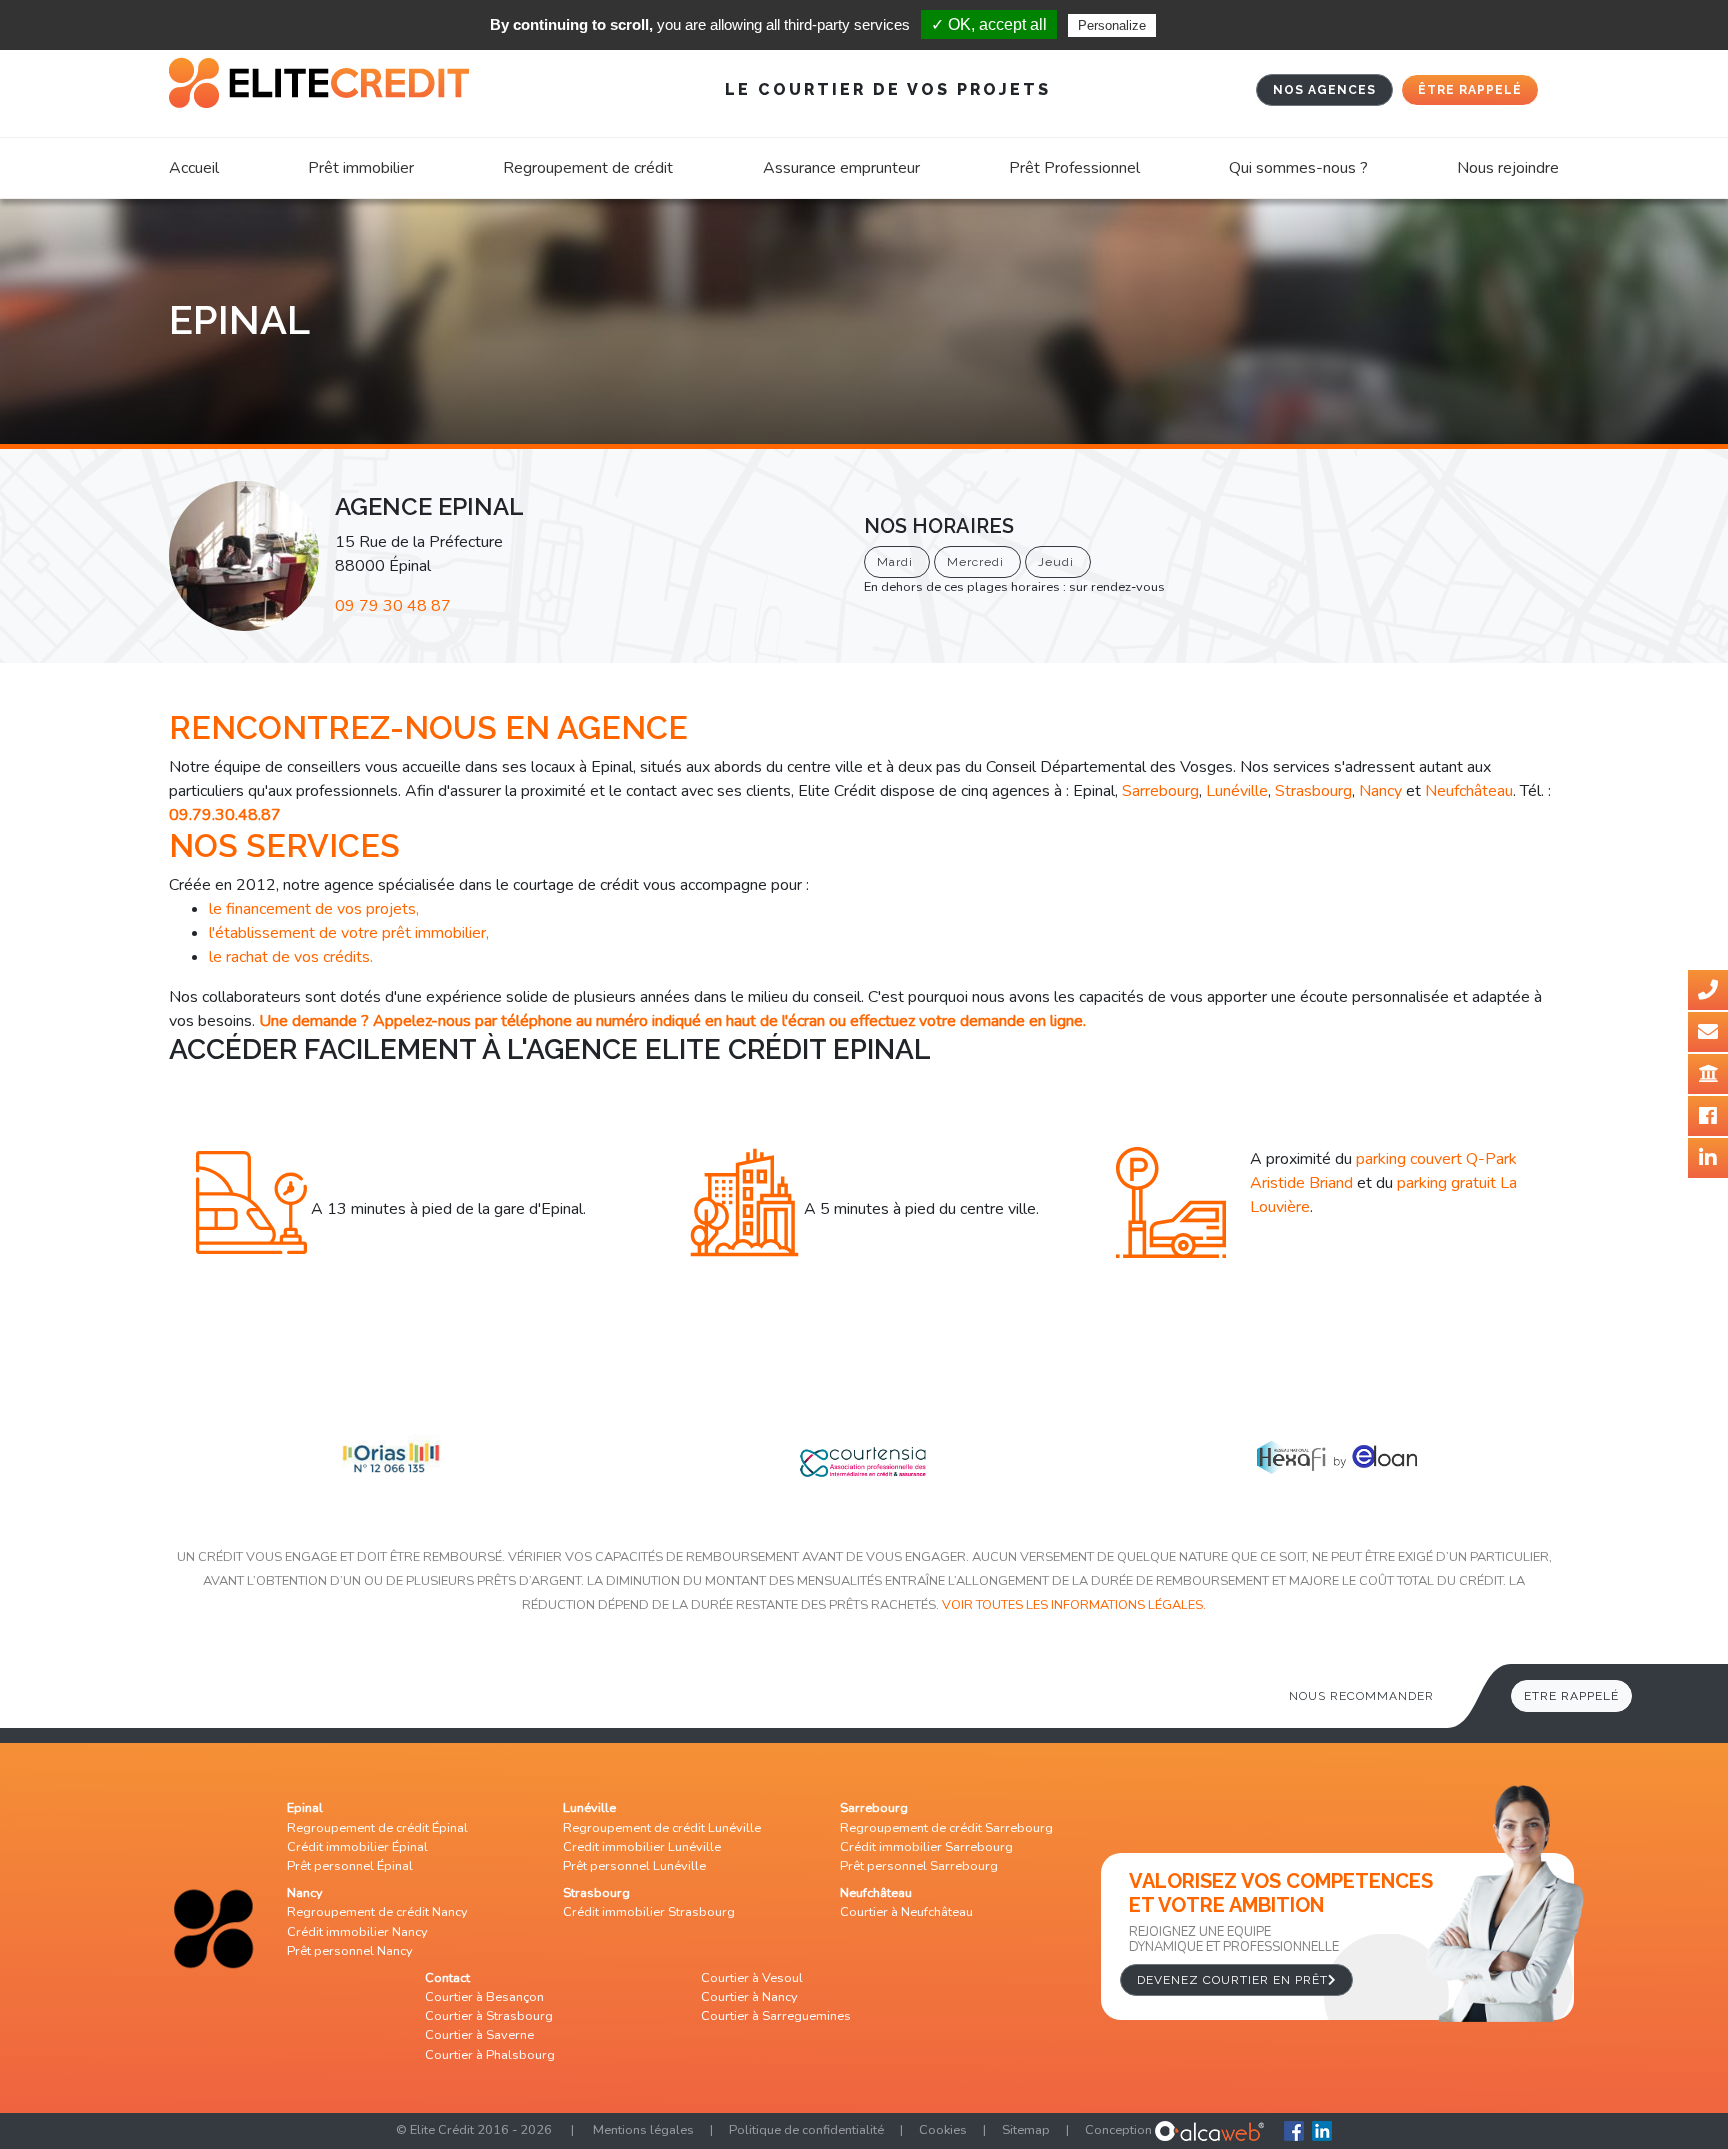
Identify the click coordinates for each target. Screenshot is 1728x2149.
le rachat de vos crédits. (291, 957)
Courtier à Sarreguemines (776, 2016)
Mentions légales (643, 2130)
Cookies (943, 2130)
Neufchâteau (1469, 791)
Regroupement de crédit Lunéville (662, 1828)
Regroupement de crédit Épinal (377, 1828)
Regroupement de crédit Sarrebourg (946, 1828)
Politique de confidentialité (806, 2130)
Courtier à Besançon (484, 1997)
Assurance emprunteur (841, 168)
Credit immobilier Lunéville (642, 1847)
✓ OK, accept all (989, 24)
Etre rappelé (1571, 1696)
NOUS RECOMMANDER (1361, 1696)
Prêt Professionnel (1074, 168)
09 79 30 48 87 (393, 606)
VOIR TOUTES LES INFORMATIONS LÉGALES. (1074, 1605)
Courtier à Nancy (749, 1997)
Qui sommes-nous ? (1298, 168)
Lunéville (1237, 791)
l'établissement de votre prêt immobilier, (349, 933)
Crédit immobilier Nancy (357, 1932)
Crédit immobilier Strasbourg (649, 1912)
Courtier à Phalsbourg (490, 2055)
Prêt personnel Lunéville (634, 1866)
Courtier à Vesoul (752, 1978)
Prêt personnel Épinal (350, 1866)
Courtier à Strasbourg (489, 2016)
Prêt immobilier (361, 168)
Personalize (1112, 25)
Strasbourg (1313, 791)
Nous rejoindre (1508, 168)
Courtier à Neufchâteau (906, 1912)
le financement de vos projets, (314, 909)
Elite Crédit (442, 2130)
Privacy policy (1209, 25)
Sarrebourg (1160, 791)
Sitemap (1026, 2130)
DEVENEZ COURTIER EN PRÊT (1232, 1980)
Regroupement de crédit (588, 168)
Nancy (1380, 791)
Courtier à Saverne (479, 2035)
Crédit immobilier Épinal (357, 1847)
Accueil (194, 168)
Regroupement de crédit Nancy (377, 1912)
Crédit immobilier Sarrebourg (926, 1847)
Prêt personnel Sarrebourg (919, 1866)
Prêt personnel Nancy (350, 1951)
